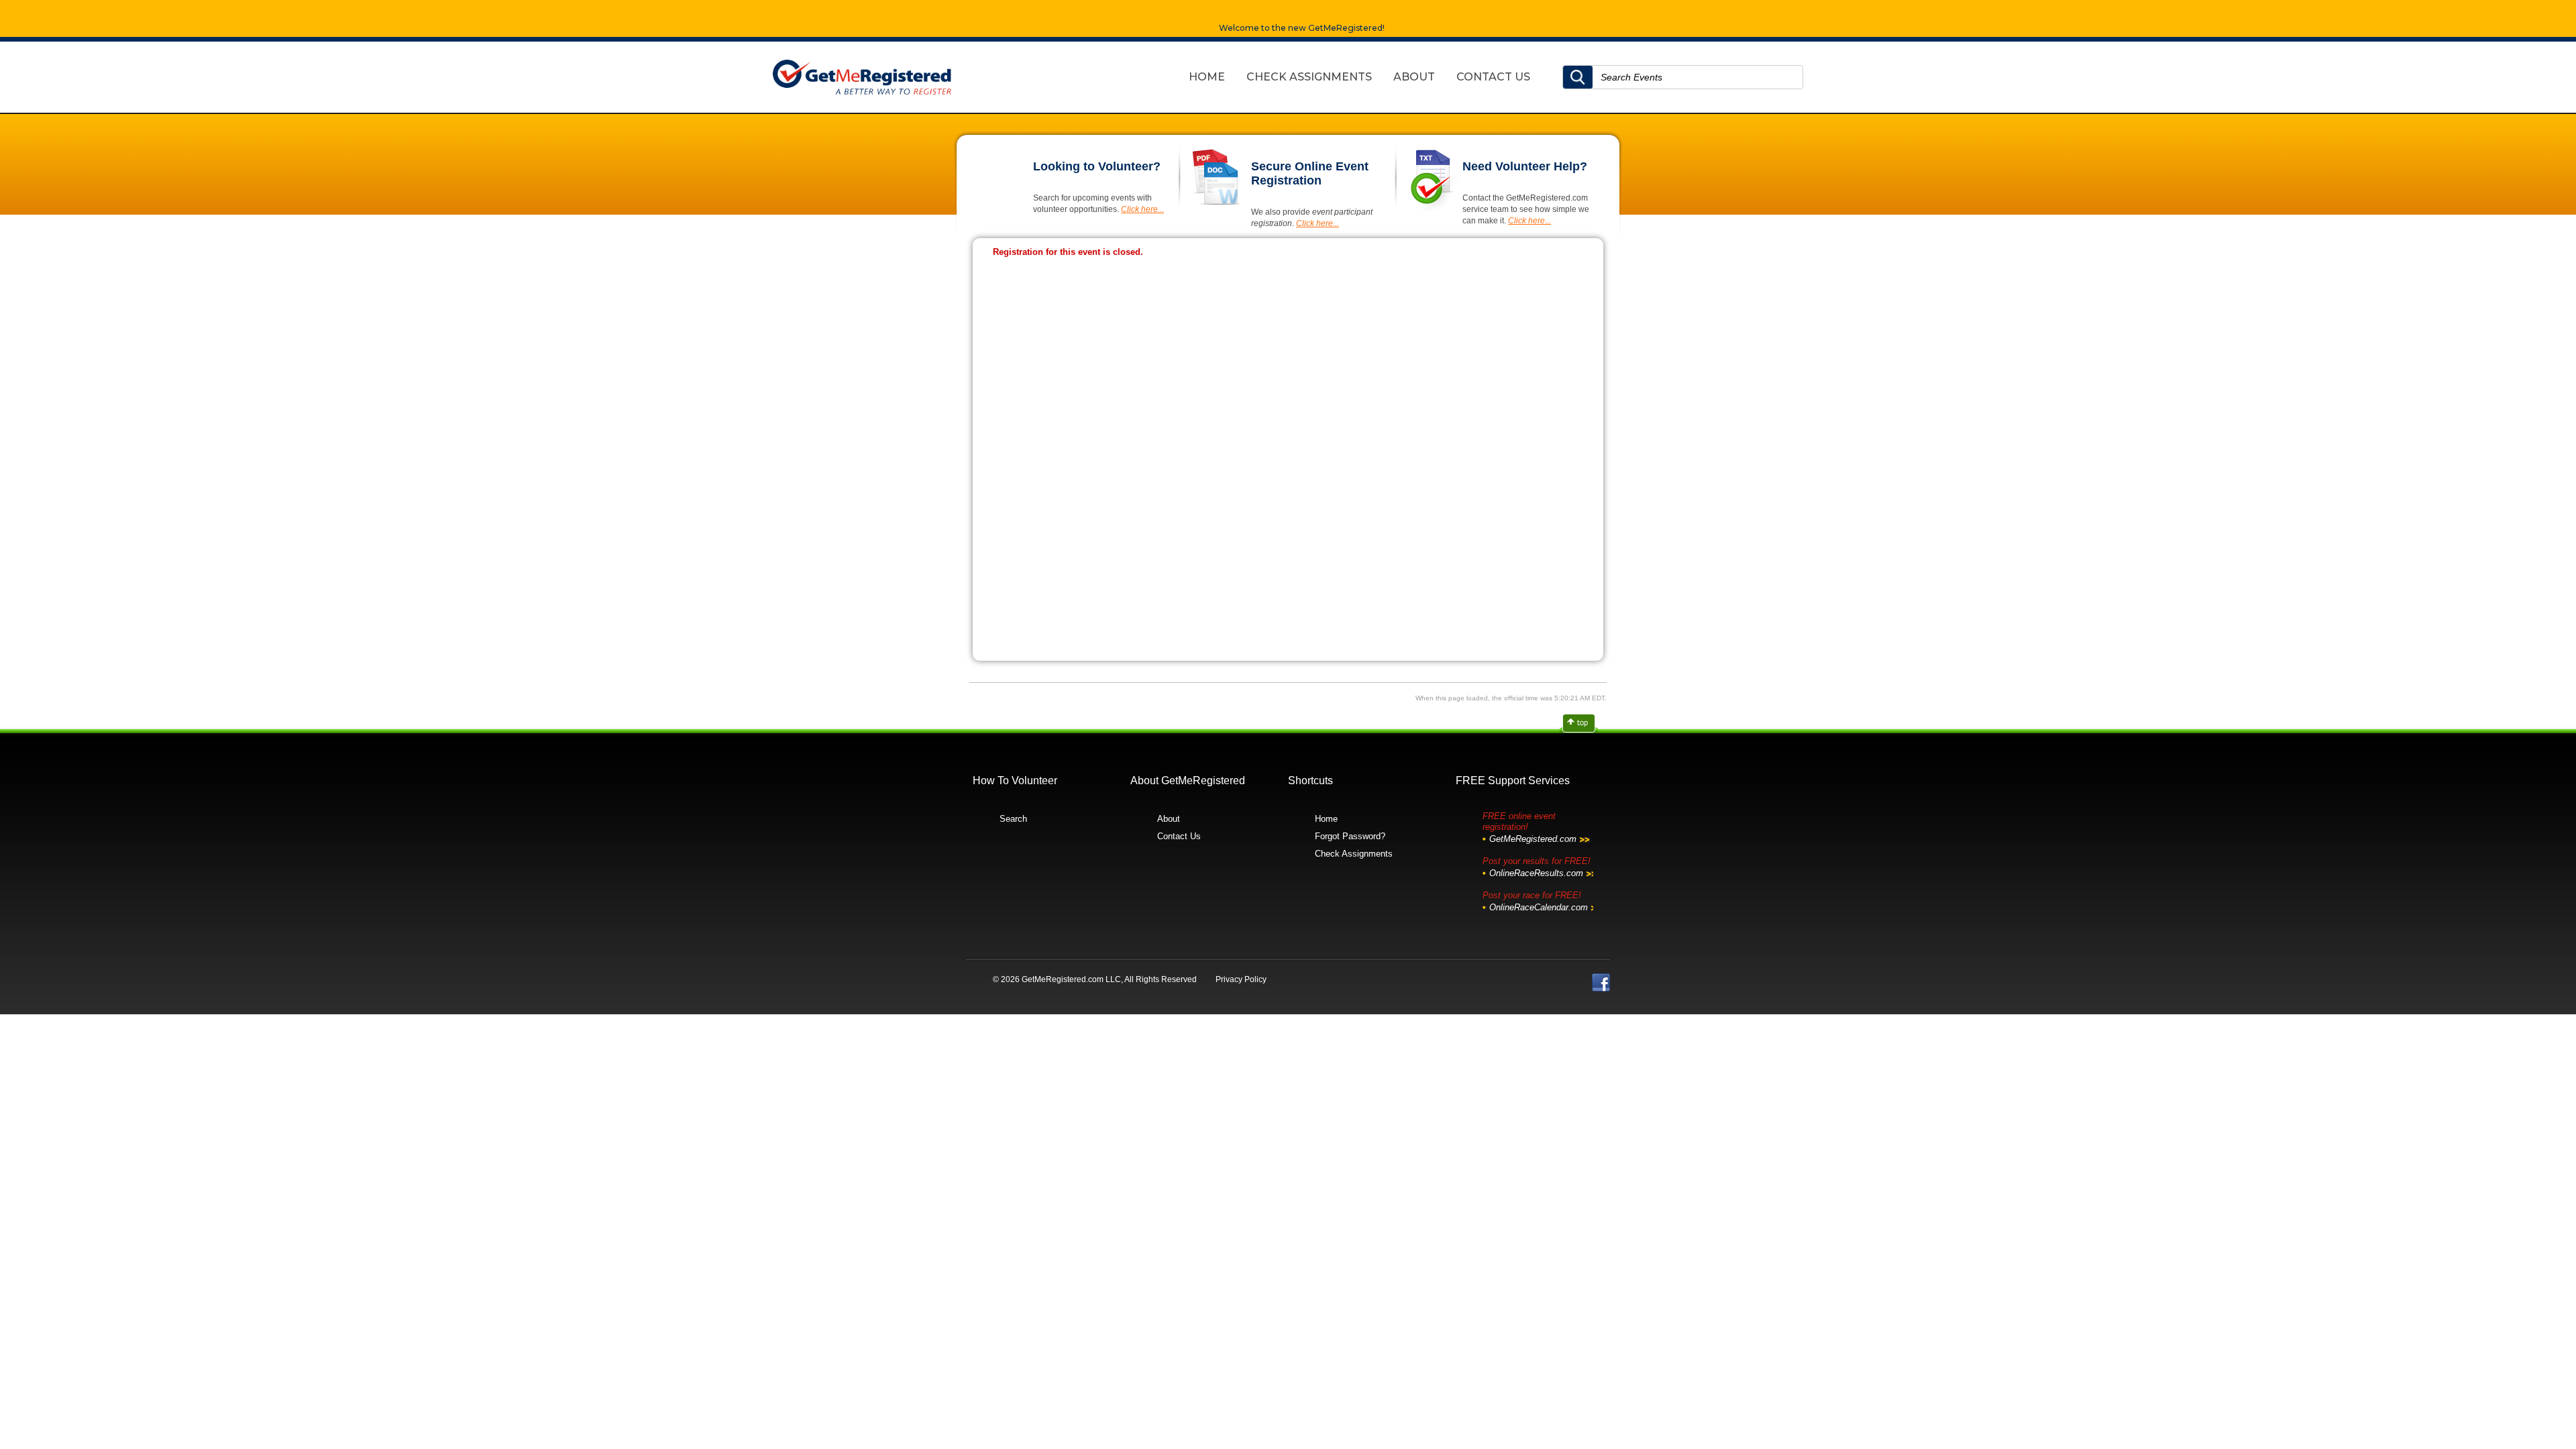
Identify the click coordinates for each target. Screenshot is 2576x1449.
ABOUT (1414, 77)
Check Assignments (1354, 854)
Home (1326, 819)
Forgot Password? (1350, 836)
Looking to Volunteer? (1097, 166)
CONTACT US (1493, 77)
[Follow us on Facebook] (1601, 982)
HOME (1207, 77)
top (1580, 724)
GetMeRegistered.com (1533, 839)
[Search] (1578, 77)
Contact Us (1179, 836)
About (1169, 819)
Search (1013, 819)
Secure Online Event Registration (1310, 173)
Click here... (1142, 209)
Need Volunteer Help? (1525, 166)
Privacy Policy (1241, 979)
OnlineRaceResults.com (1536, 873)
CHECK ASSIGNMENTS (1309, 77)
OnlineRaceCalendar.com (1539, 907)
